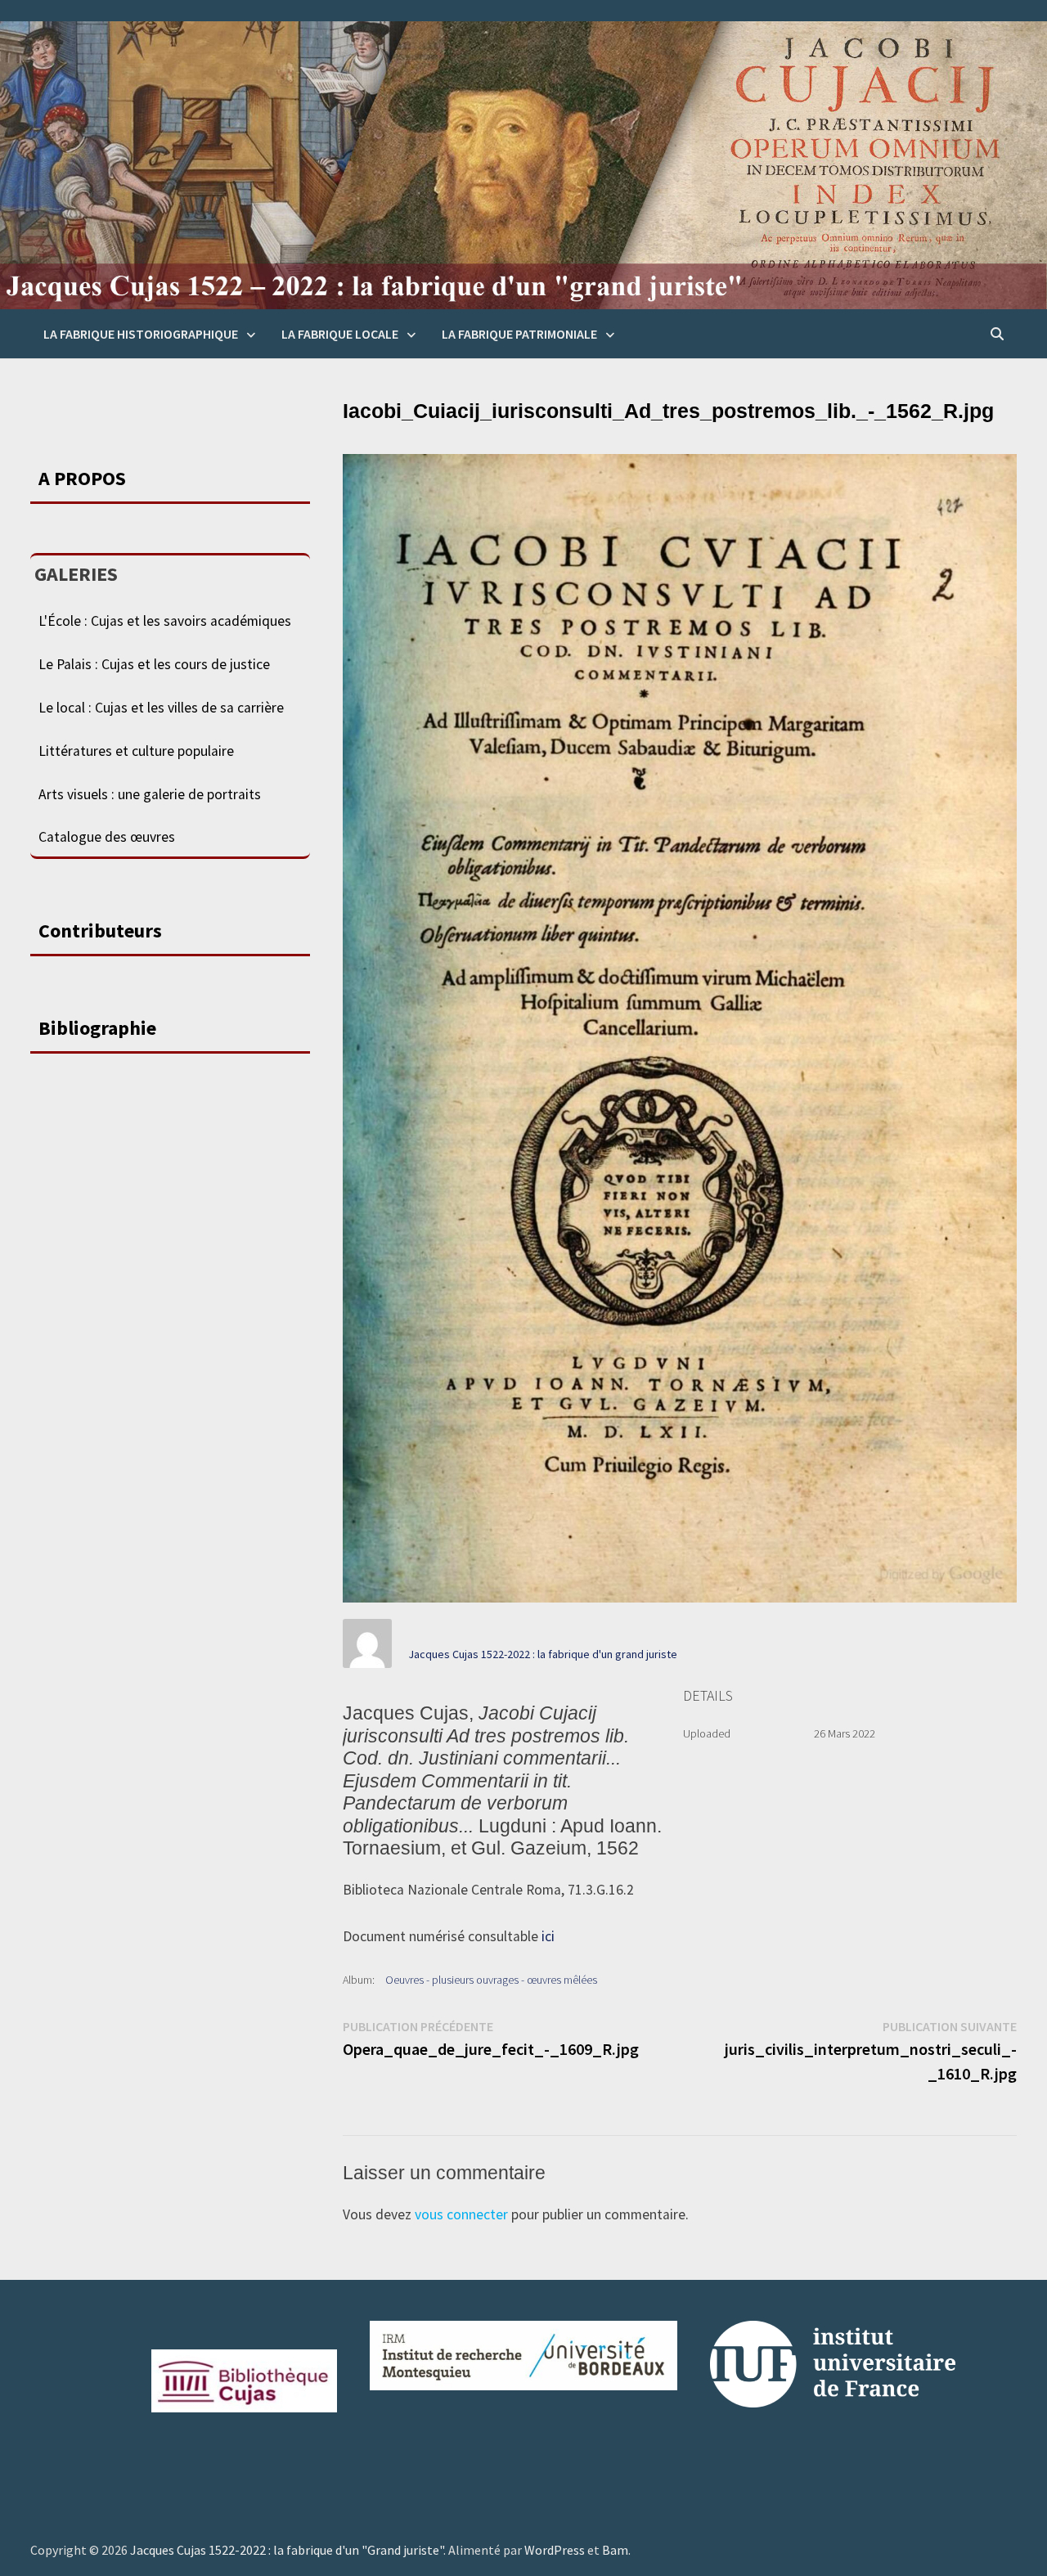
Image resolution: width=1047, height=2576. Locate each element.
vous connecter (461, 2214)
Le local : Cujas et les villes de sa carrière (161, 708)
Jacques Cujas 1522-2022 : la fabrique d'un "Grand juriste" (287, 2550)
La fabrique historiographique (141, 334)
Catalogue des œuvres (107, 837)
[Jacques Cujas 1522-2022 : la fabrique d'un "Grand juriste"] (523, 164)
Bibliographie (97, 1028)
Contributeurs (100, 931)
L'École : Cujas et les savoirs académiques (165, 621)
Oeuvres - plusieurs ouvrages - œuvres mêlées (491, 1980)
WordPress (555, 2550)
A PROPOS (82, 478)
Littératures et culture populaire (136, 751)
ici (548, 1936)
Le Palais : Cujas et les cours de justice (154, 664)
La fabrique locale (340, 334)
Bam (615, 2550)
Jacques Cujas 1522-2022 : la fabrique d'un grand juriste (543, 1654)
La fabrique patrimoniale (519, 334)
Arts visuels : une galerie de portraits (150, 794)
